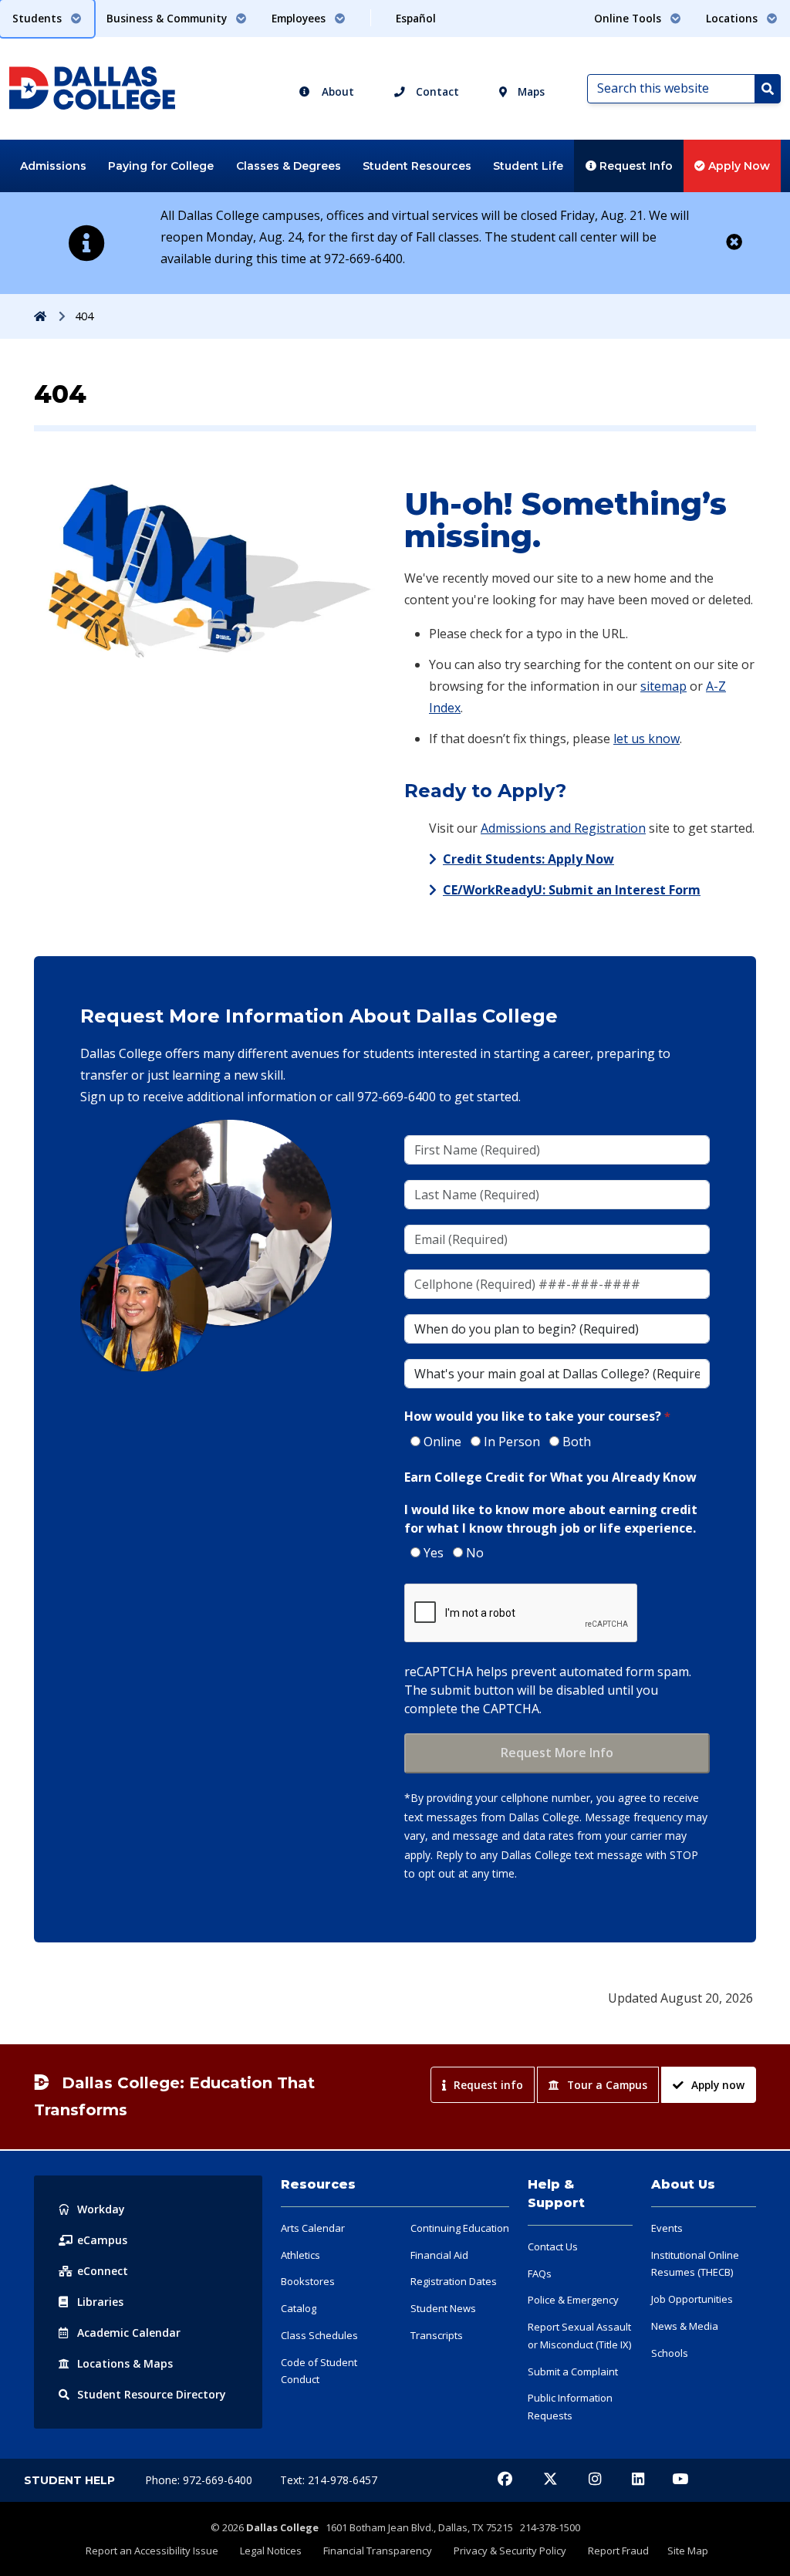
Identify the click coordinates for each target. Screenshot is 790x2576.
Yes (434, 1553)
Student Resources (417, 166)
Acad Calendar (129, 2333)
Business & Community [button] (168, 18)
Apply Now (738, 166)
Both (577, 1442)
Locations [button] (733, 18)
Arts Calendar (313, 2228)
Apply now (718, 2085)
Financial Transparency (378, 2551)
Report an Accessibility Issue (152, 2551)
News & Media (685, 2326)
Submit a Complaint (573, 2371)
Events (667, 2228)
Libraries (100, 2302)
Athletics (300, 2255)
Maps (530, 91)
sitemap (663, 686)
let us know (647, 739)
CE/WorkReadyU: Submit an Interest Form (572, 890)
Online (442, 1442)
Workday (101, 2209)
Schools (670, 2353)
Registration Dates (454, 2281)
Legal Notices (271, 2551)
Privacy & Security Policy (510, 2551)
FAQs (540, 2273)
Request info (488, 2085)
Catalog (299, 2308)
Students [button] (39, 18)
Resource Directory (152, 2394)
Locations (125, 2363)
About (336, 91)
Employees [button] (300, 18)
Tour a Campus (607, 2085)
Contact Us (553, 2246)
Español (416, 18)
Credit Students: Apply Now (528, 859)
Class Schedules (319, 2335)
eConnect (103, 2271)
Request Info (635, 166)
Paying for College (161, 166)
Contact (436, 91)
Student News (443, 2308)
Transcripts (437, 2335)
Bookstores (308, 2281)
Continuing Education (460, 2228)
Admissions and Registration (563, 828)
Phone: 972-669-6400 (200, 2480)
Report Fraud (618, 2551)
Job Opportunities (692, 2299)
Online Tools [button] (629, 18)
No (475, 1553)
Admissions (53, 166)
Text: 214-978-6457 (329, 2480)
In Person (512, 1442)
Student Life (528, 166)
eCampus (102, 2240)
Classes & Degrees (289, 166)
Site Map (688, 2551)
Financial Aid (439, 2255)
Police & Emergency (573, 2300)
